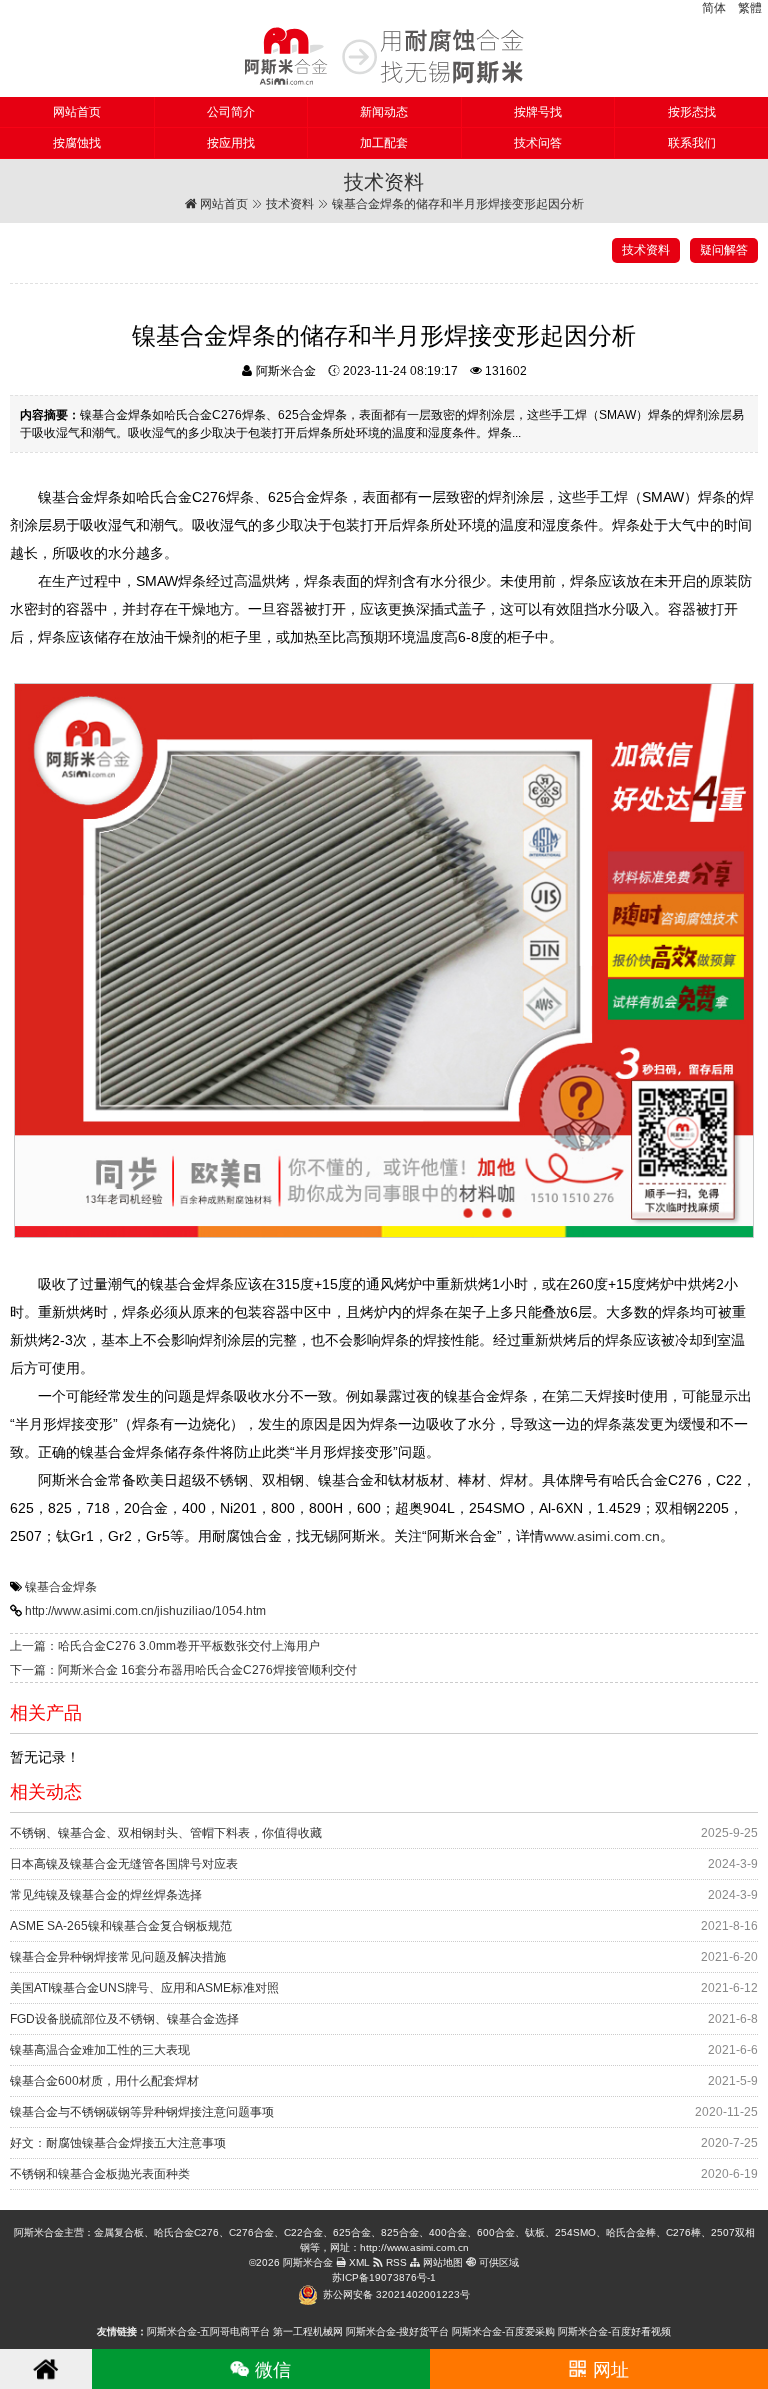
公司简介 (231, 112)
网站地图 (441, 2262)
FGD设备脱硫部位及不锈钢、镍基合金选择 (124, 2019)
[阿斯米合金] (384, 56)
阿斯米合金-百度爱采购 (503, 2331)
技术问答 (538, 143)
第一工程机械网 (308, 2331)
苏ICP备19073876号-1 (384, 2277)
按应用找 (231, 143)
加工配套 (384, 143)
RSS (395, 2262)
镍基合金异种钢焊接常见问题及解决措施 (118, 1957)
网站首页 (77, 112)
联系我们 (692, 143)
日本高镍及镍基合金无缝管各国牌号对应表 (124, 1864)
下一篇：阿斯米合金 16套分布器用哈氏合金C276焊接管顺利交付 (183, 1670)
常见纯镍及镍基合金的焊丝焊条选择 (106, 1895)
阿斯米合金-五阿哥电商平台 (208, 2331)
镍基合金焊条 (61, 1587)
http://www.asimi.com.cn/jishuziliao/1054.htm (145, 1611)
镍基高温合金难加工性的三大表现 (100, 2050)
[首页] (46, 2369)
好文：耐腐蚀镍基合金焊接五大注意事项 (118, 2143)
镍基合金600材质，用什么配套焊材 (104, 2081)
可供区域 (497, 2262)
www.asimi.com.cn (602, 1536)
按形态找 (692, 112)
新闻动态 (384, 112)
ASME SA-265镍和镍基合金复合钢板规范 (121, 1926)
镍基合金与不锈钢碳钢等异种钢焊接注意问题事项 (142, 2112)
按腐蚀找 (77, 143)
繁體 (750, 8)
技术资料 (290, 204)
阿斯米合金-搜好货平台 (397, 2331)
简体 (714, 8)
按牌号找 (538, 112)
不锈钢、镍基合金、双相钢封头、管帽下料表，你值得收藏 (166, 1833)
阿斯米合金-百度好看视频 (614, 2331)
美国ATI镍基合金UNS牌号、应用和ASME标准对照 (144, 1988)
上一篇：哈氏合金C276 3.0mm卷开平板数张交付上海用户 (165, 1646)
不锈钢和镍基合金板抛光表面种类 (100, 2174)
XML (358, 2262)
